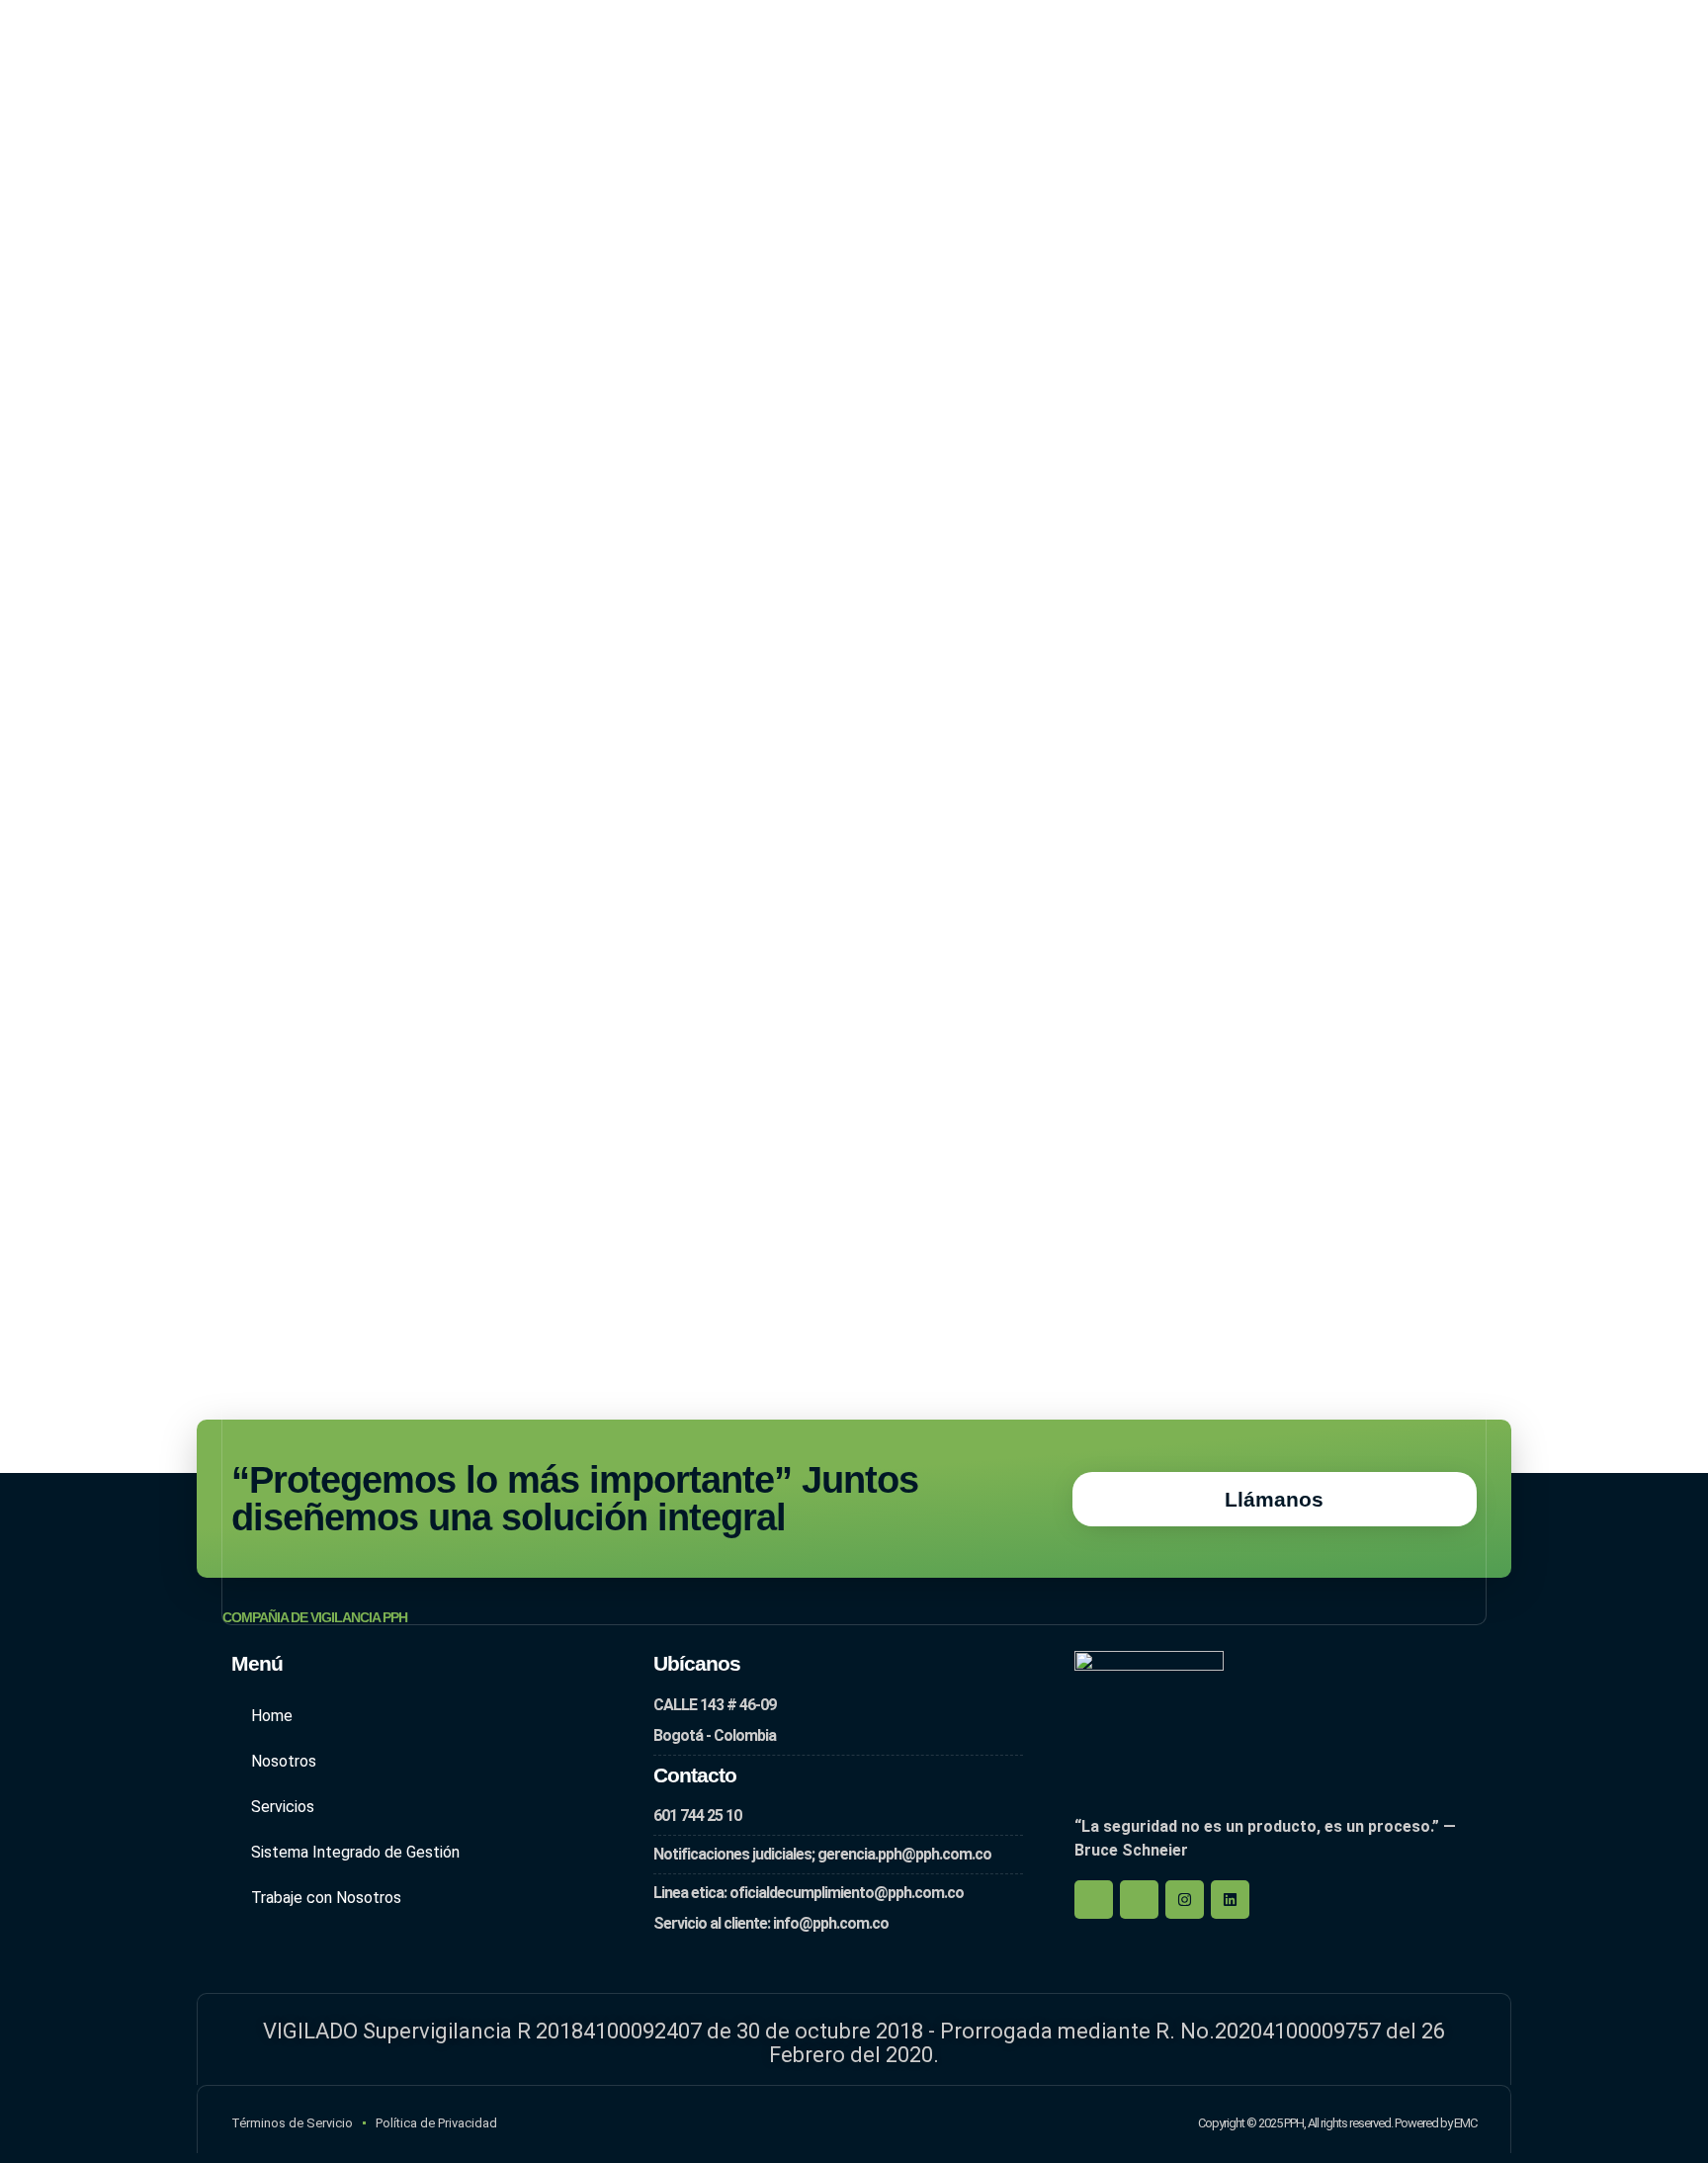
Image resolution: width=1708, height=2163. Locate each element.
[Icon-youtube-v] (1139, 1900)
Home (272, 1716)
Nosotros (284, 1761)
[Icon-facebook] (1094, 1900)
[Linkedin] (1230, 1900)
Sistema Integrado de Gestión (355, 1852)
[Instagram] (1185, 1900)
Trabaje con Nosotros (326, 1898)
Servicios (283, 1807)
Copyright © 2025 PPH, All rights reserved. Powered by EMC (1337, 2123)
